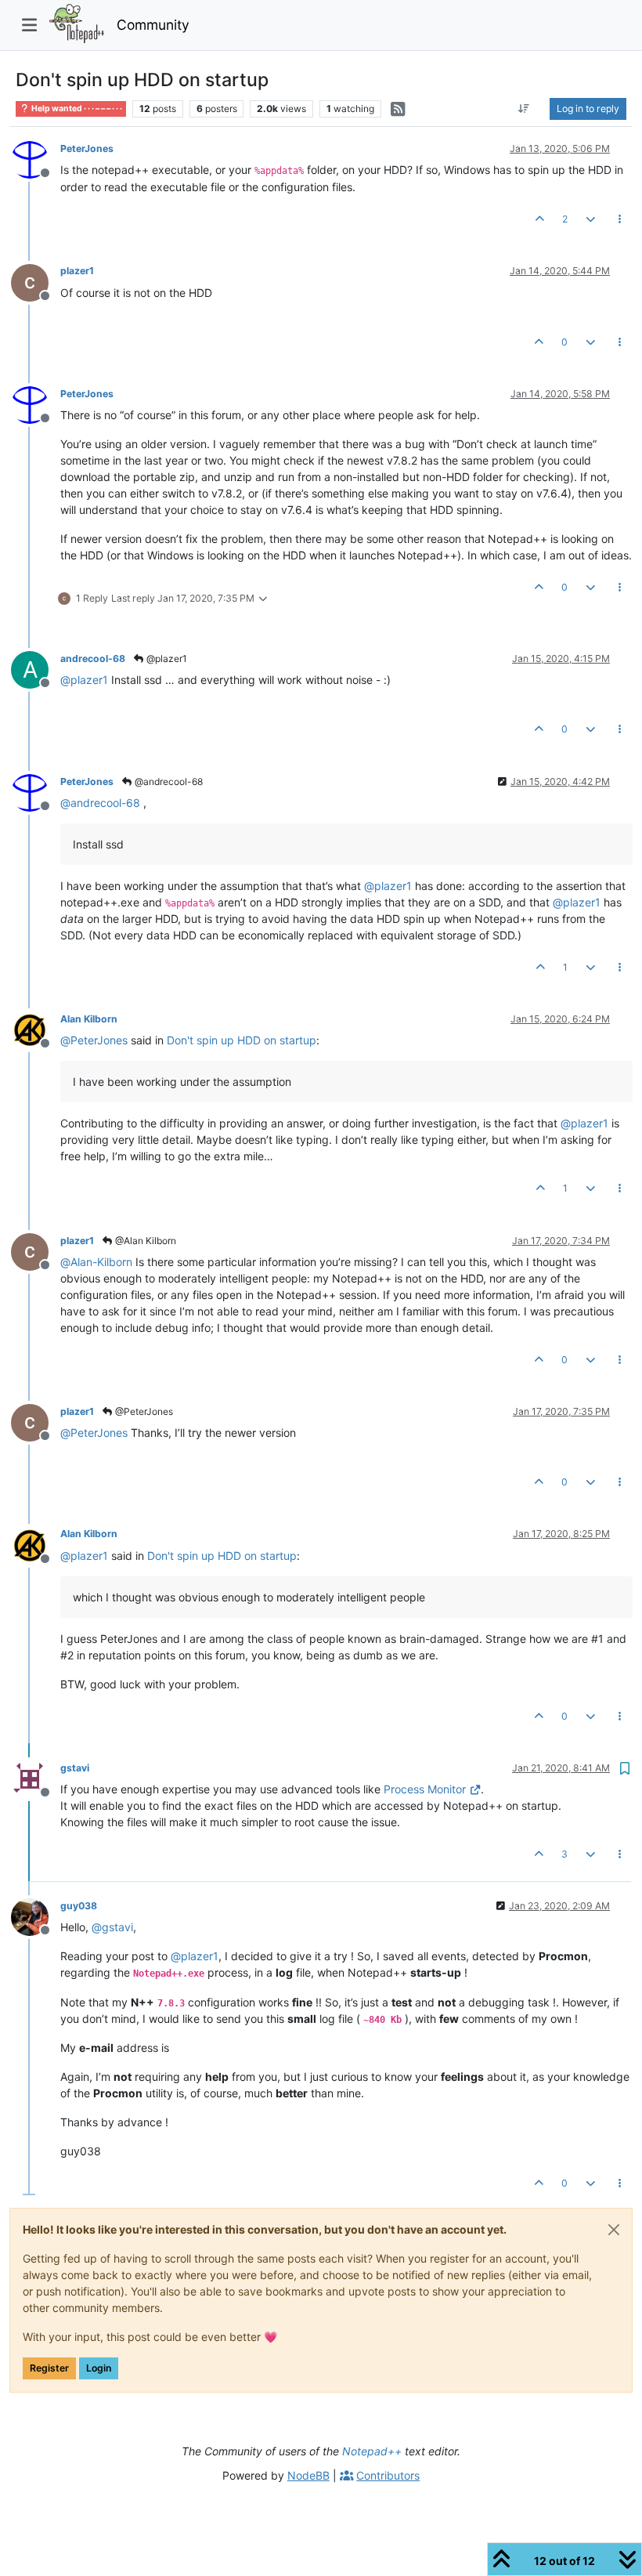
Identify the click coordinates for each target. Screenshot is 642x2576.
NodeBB (308, 2475)
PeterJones (87, 148)
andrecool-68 (93, 658)
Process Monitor (425, 1789)
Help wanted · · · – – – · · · (76, 109)
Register (49, 2368)
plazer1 (77, 271)
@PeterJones (143, 1411)
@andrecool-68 (168, 781)
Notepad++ (372, 2451)
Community (153, 25)
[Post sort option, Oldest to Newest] (524, 109)
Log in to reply (588, 109)
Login (99, 2368)
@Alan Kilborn (144, 1241)
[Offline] (36, 159)
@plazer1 (166, 658)
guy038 (79, 1906)
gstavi (75, 1768)
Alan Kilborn (89, 1019)
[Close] (614, 2230)
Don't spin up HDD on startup (242, 1040)
